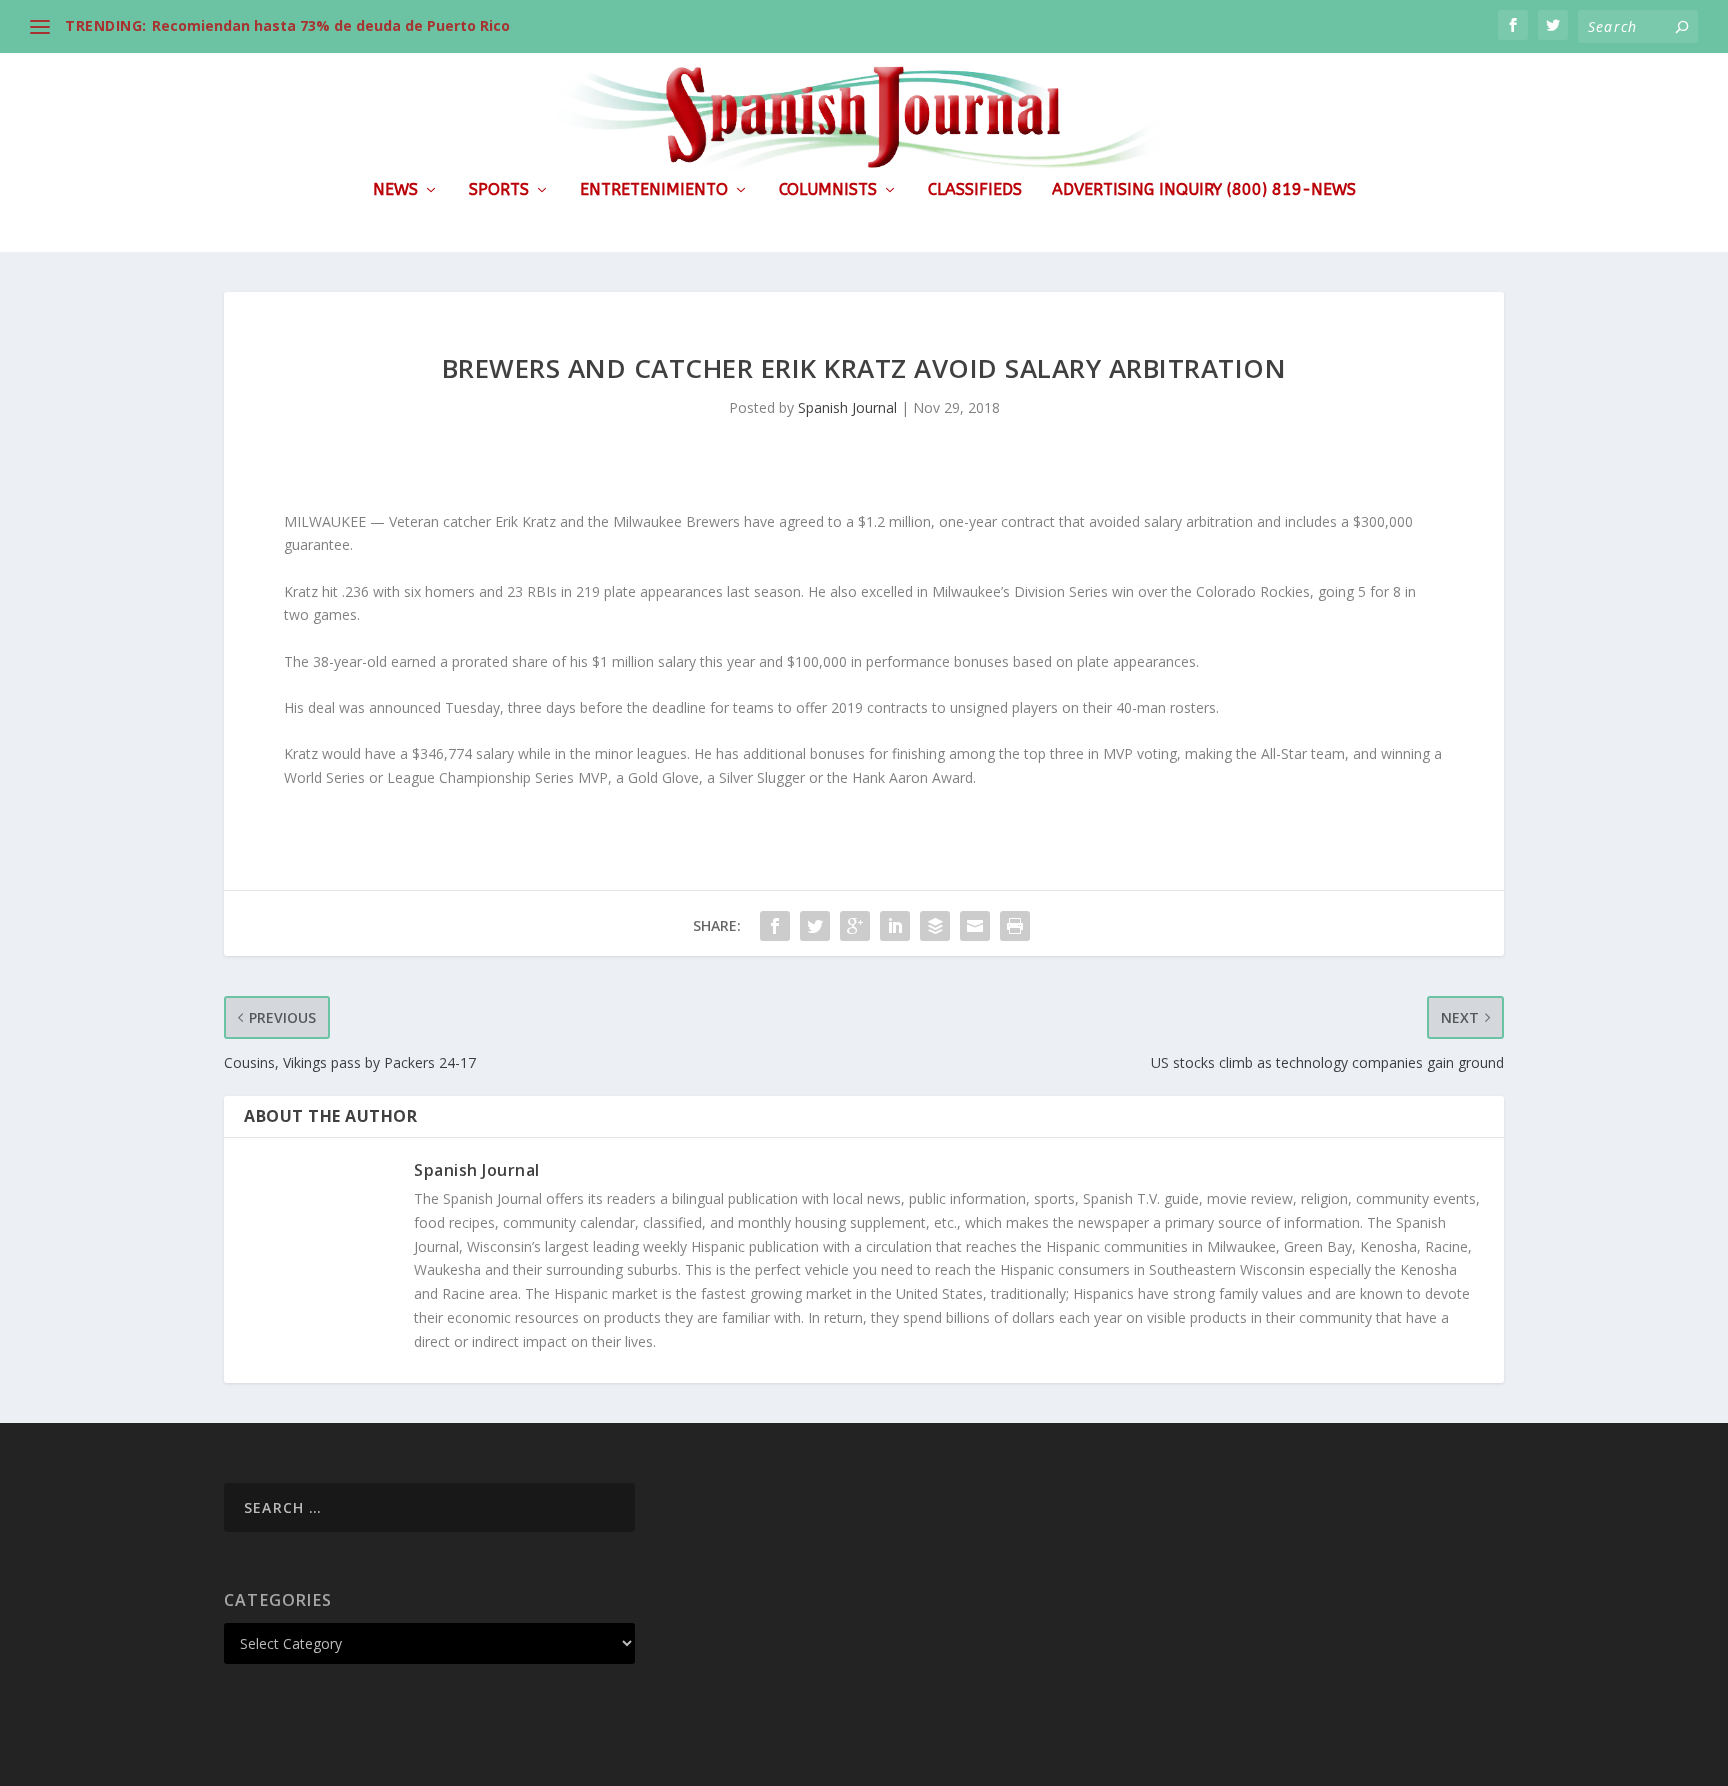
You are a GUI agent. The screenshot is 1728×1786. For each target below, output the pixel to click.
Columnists (828, 190)
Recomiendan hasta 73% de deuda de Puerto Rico (331, 25)
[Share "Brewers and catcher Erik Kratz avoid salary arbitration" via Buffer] (935, 926)
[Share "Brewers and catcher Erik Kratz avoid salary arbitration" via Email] (975, 926)
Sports (499, 190)
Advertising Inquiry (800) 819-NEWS (1204, 190)
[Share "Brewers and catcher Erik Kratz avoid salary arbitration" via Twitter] (815, 926)
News (395, 190)
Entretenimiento (654, 190)
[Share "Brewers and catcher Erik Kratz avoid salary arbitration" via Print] (1015, 926)
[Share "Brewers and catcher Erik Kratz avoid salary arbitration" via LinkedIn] (895, 926)
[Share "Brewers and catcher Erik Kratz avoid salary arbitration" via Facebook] (775, 926)
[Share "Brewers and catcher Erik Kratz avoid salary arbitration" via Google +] (855, 926)
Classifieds (975, 190)
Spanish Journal (847, 407)
